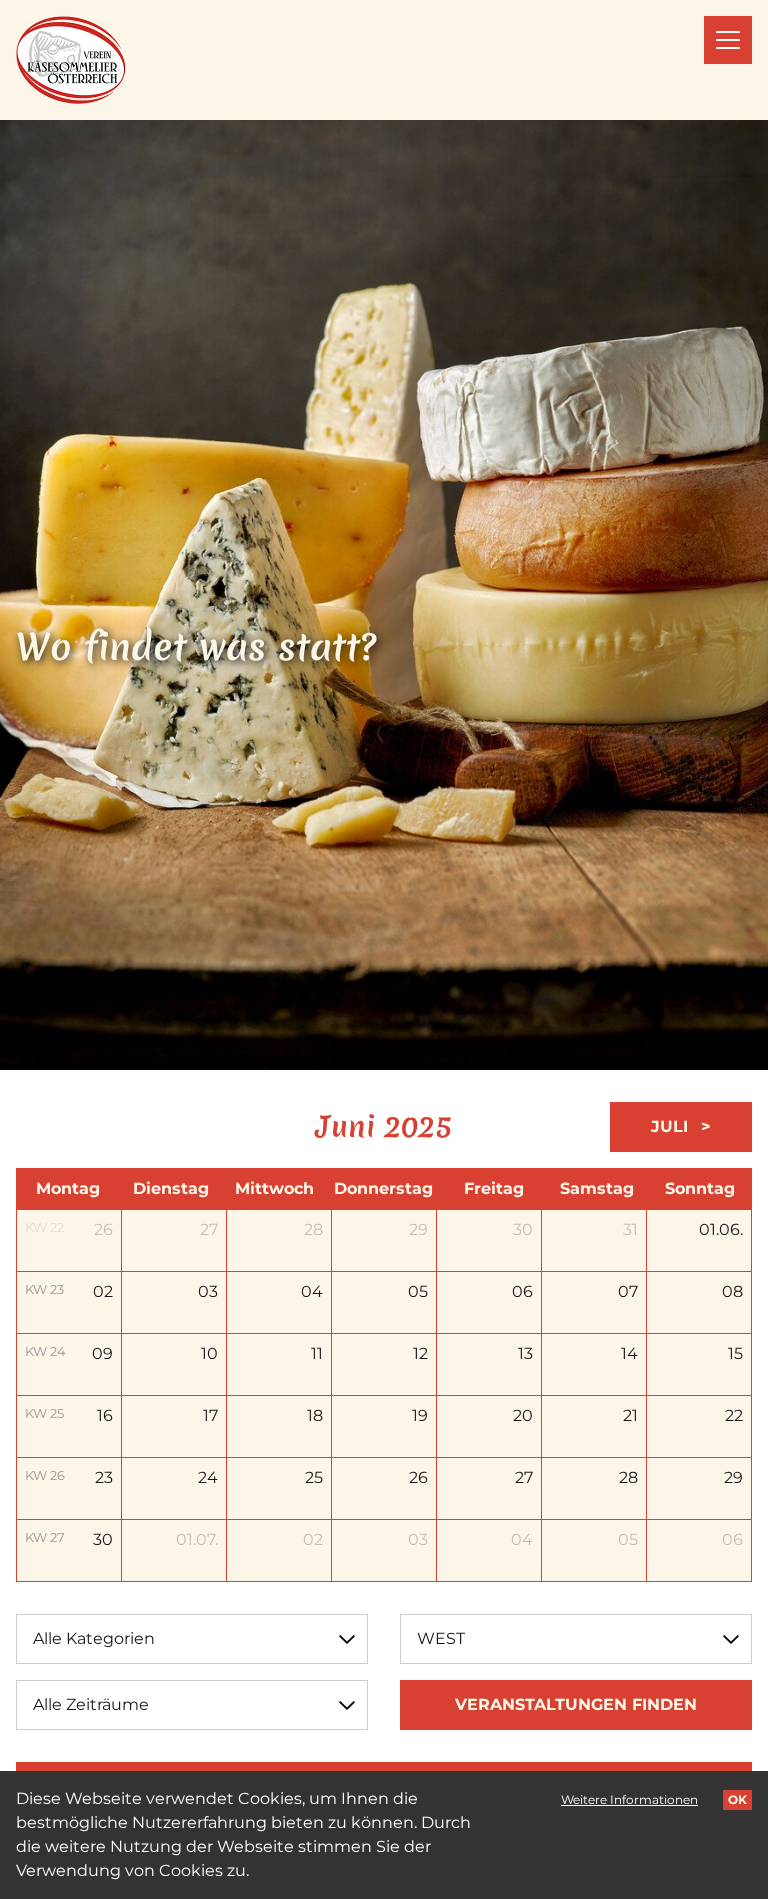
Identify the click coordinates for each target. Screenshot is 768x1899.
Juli (672, 1126)
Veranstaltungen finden (576, 1704)
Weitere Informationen (629, 1799)
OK (737, 1799)
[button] (728, 40)
